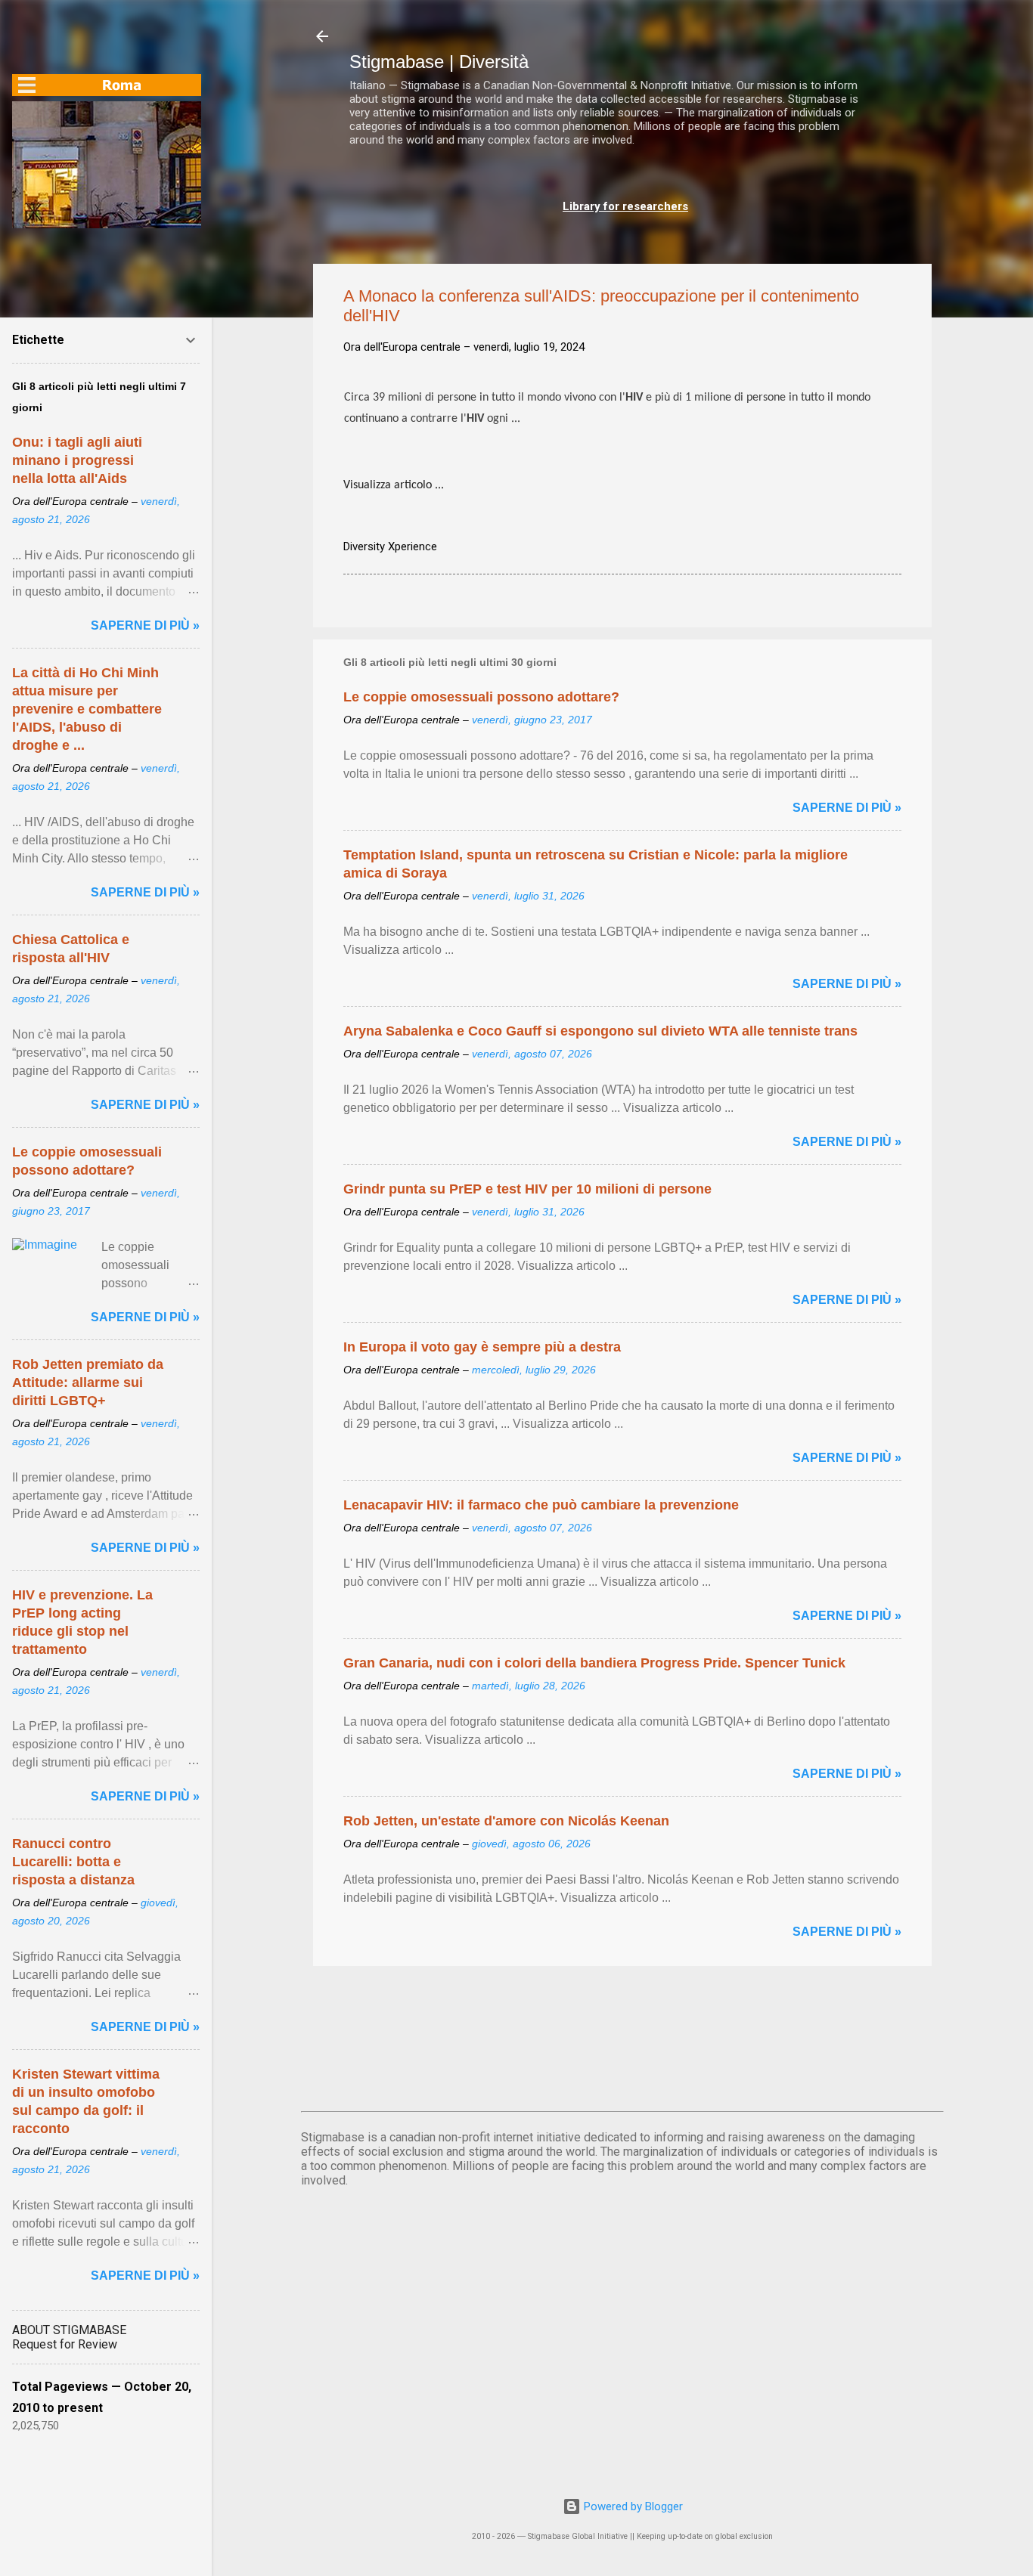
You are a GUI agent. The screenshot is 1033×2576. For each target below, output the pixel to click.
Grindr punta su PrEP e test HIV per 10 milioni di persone (527, 1189)
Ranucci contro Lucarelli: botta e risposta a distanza (73, 1862)
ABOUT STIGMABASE (69, 2330)
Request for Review (65, 2344)
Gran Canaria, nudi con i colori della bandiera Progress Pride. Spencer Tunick (594, 1663)
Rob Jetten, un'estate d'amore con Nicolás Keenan (506, 1821)
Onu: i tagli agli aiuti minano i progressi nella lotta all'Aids (77, 460)
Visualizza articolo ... (394, 485)
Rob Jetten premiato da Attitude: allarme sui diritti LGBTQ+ (88, 1382)
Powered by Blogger (632, 2506)
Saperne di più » (847, 808)
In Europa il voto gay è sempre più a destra (482, 1347)
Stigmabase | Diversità (439, 62)
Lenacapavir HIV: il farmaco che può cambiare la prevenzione (541, 1505)
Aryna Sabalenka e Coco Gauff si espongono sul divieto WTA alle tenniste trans (600, 1031)
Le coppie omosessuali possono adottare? (481, 697)
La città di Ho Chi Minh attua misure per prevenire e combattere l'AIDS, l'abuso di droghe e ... (87, 709)
